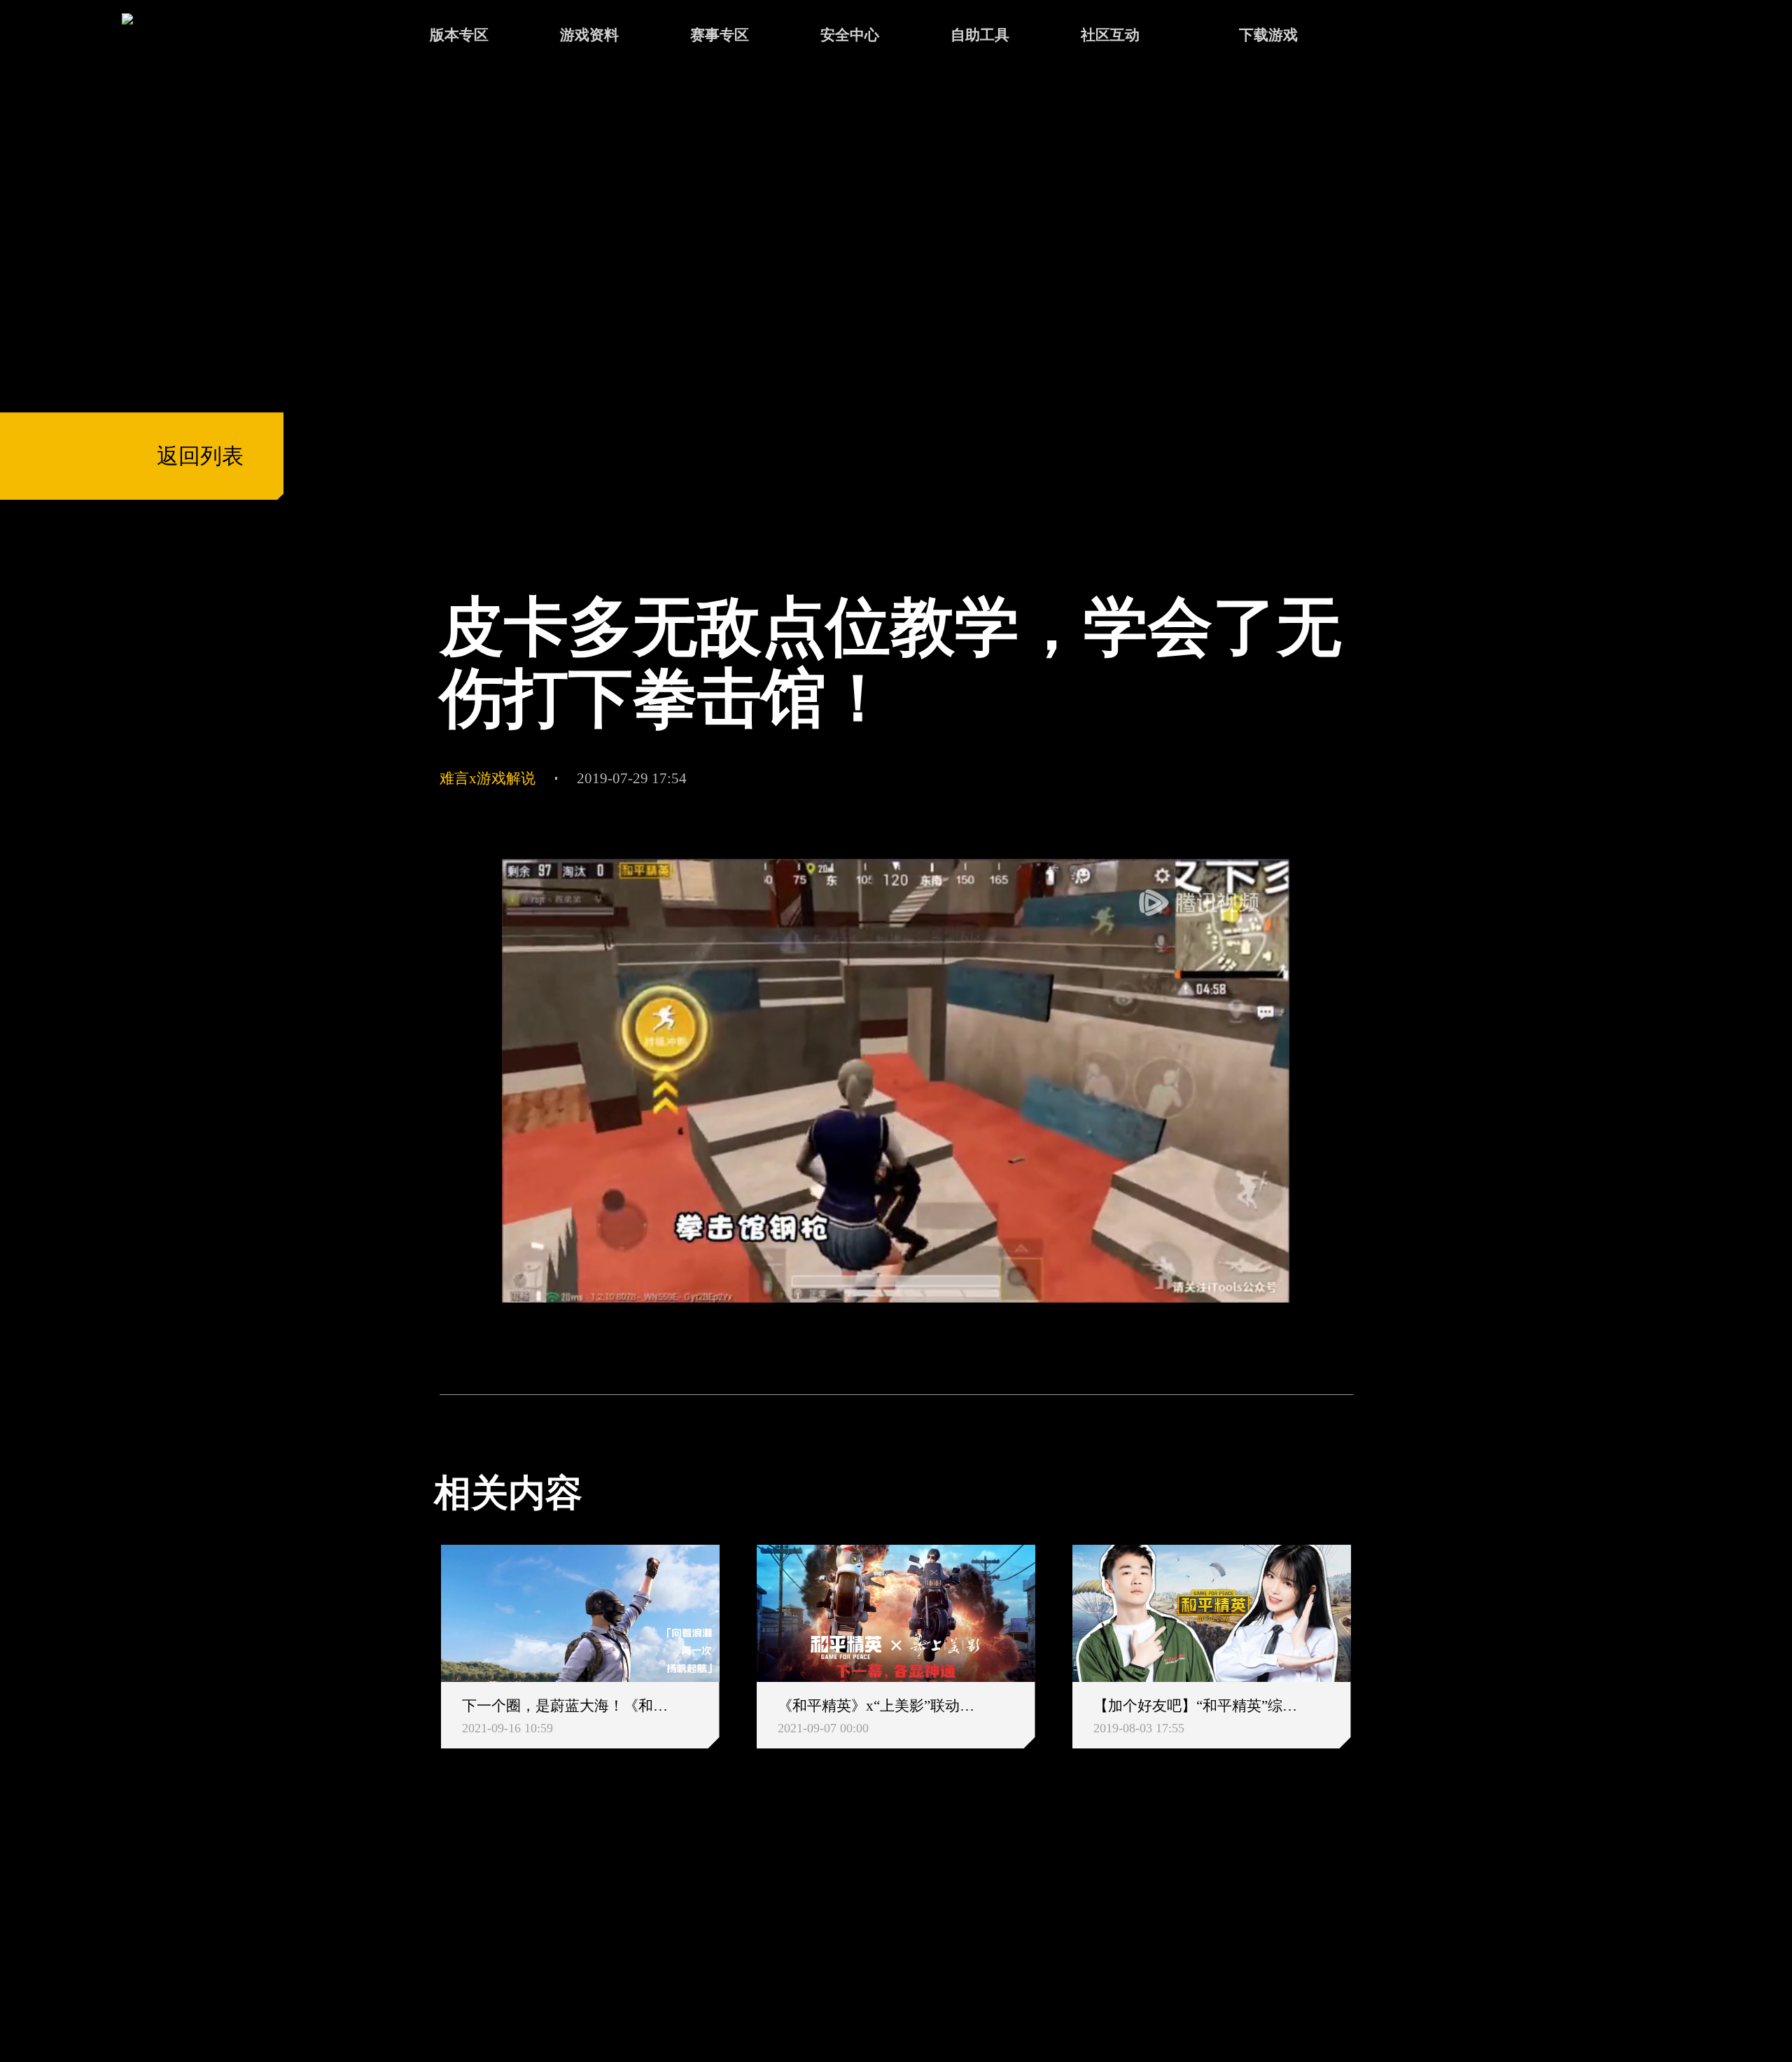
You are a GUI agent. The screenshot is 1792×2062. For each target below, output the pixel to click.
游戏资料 (589, 35)
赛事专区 (720, 35)
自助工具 (980, 35)
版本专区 (459, 35)
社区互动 (1110, 35)
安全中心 (850, 35)
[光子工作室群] (415, 1923)
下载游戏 (1268, 35)
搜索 (1394, 37)
